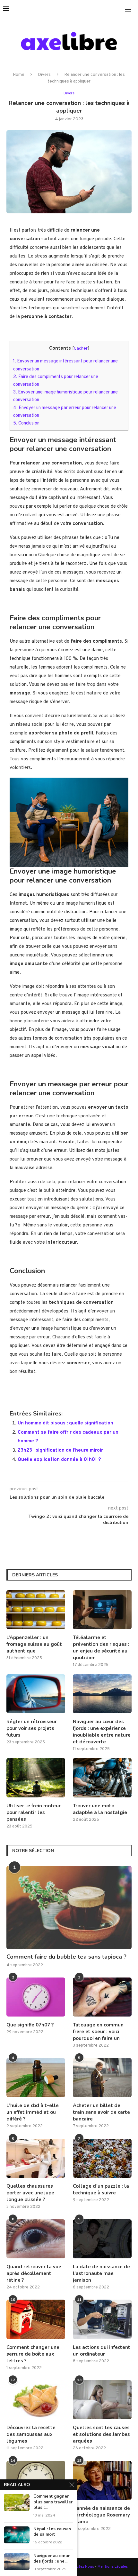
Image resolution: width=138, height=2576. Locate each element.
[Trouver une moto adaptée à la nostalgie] (102, 1778)
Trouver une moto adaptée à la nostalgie (100, 1809)
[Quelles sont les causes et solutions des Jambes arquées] (102, 2400)
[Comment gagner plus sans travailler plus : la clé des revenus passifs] (17, 2502)
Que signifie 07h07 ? (30, 2025)
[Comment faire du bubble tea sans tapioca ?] (69, 1907)
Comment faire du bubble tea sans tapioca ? (66, 1957)
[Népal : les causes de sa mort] (17, 2535)
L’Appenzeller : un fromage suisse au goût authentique (34, 1644)
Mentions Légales (113, 2567)
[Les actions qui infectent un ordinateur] (102, 2319)
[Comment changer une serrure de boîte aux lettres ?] (36, 2319)
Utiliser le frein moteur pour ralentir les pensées (34, 1812)
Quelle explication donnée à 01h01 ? (59, 1460)
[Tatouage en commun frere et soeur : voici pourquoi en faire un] (102, 1997)
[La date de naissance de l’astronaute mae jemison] (102, 2239)
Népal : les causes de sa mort (52, 2532)
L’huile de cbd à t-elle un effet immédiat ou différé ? (33, 2112)
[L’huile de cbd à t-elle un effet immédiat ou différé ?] (36, 2078)
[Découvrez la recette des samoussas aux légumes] (36, 2400)
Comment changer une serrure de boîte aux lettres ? (33, 2354)
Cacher (81, 349)
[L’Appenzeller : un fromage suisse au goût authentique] (36, 1610)
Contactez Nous (80, 2567)
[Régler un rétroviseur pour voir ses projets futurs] (36, 1694)
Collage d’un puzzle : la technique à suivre (101, 2189)
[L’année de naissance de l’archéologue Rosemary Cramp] (102, 2480)
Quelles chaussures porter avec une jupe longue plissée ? (30, 2193)
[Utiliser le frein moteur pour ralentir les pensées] (36, 1778)
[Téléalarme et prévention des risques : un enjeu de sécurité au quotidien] (102, 1610)
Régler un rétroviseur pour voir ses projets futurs (32, 1728)
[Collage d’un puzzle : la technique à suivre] (102, 2158)
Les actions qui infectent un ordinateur (102, 2351)
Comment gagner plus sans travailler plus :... (53, 2502)
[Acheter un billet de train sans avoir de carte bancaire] (102, 2078)
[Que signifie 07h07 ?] (36, 1997)
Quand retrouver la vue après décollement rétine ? (34, 2273)
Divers (44, 75)
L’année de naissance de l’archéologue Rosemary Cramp (101, 2515)
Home (19, 75)
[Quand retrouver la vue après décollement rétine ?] (36, 2239)
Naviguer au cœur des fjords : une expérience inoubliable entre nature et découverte (102, 1732)
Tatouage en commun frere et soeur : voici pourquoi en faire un (98, 2032)
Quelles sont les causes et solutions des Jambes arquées (101, 2434)
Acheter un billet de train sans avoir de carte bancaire (101, 2112)
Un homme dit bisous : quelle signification (65, 1423)
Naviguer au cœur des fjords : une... (52, 2559)
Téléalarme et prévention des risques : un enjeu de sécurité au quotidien (101, 1648)
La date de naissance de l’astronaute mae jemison (101, 2273)
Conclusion (26, 423)
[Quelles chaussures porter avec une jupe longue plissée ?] (36, 2158)
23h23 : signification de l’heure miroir (60, 1450)
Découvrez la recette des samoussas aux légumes (31, 2434)
